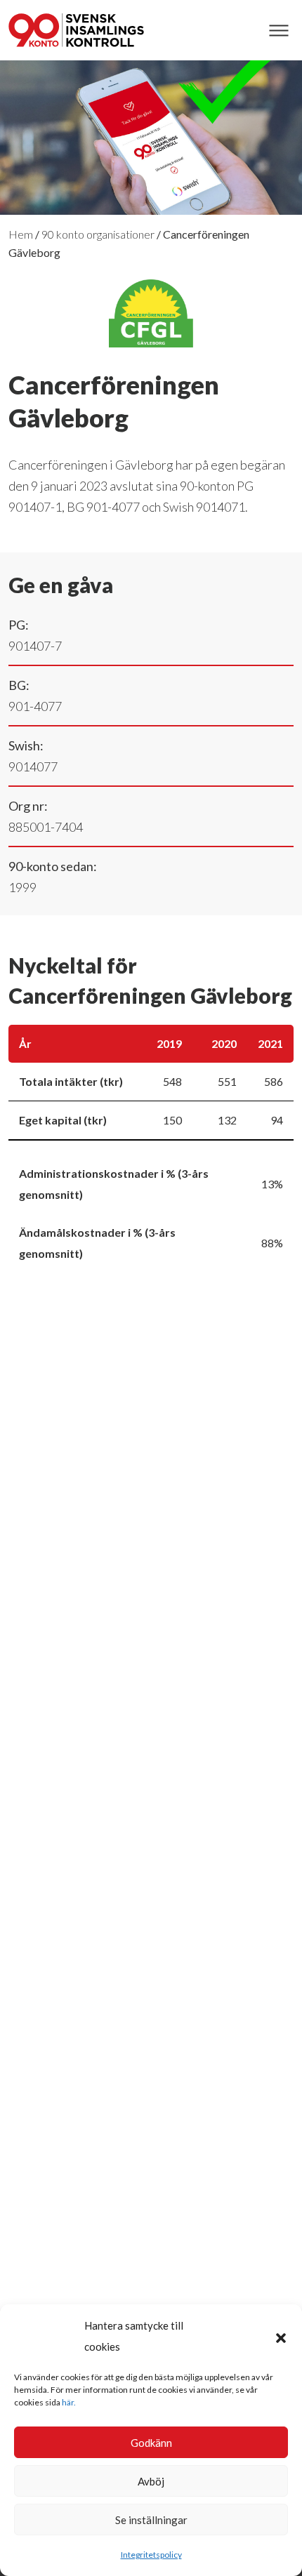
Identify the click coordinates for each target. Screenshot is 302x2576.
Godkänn (151, 2443)
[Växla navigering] (278, 31)
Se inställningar (151, 2520)
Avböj (151, 2481)
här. (69, 2402)
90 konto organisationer (98, 234)
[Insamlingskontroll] (76, 30)
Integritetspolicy (151, 2555)
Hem (21, 234)
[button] (281, 2336)
